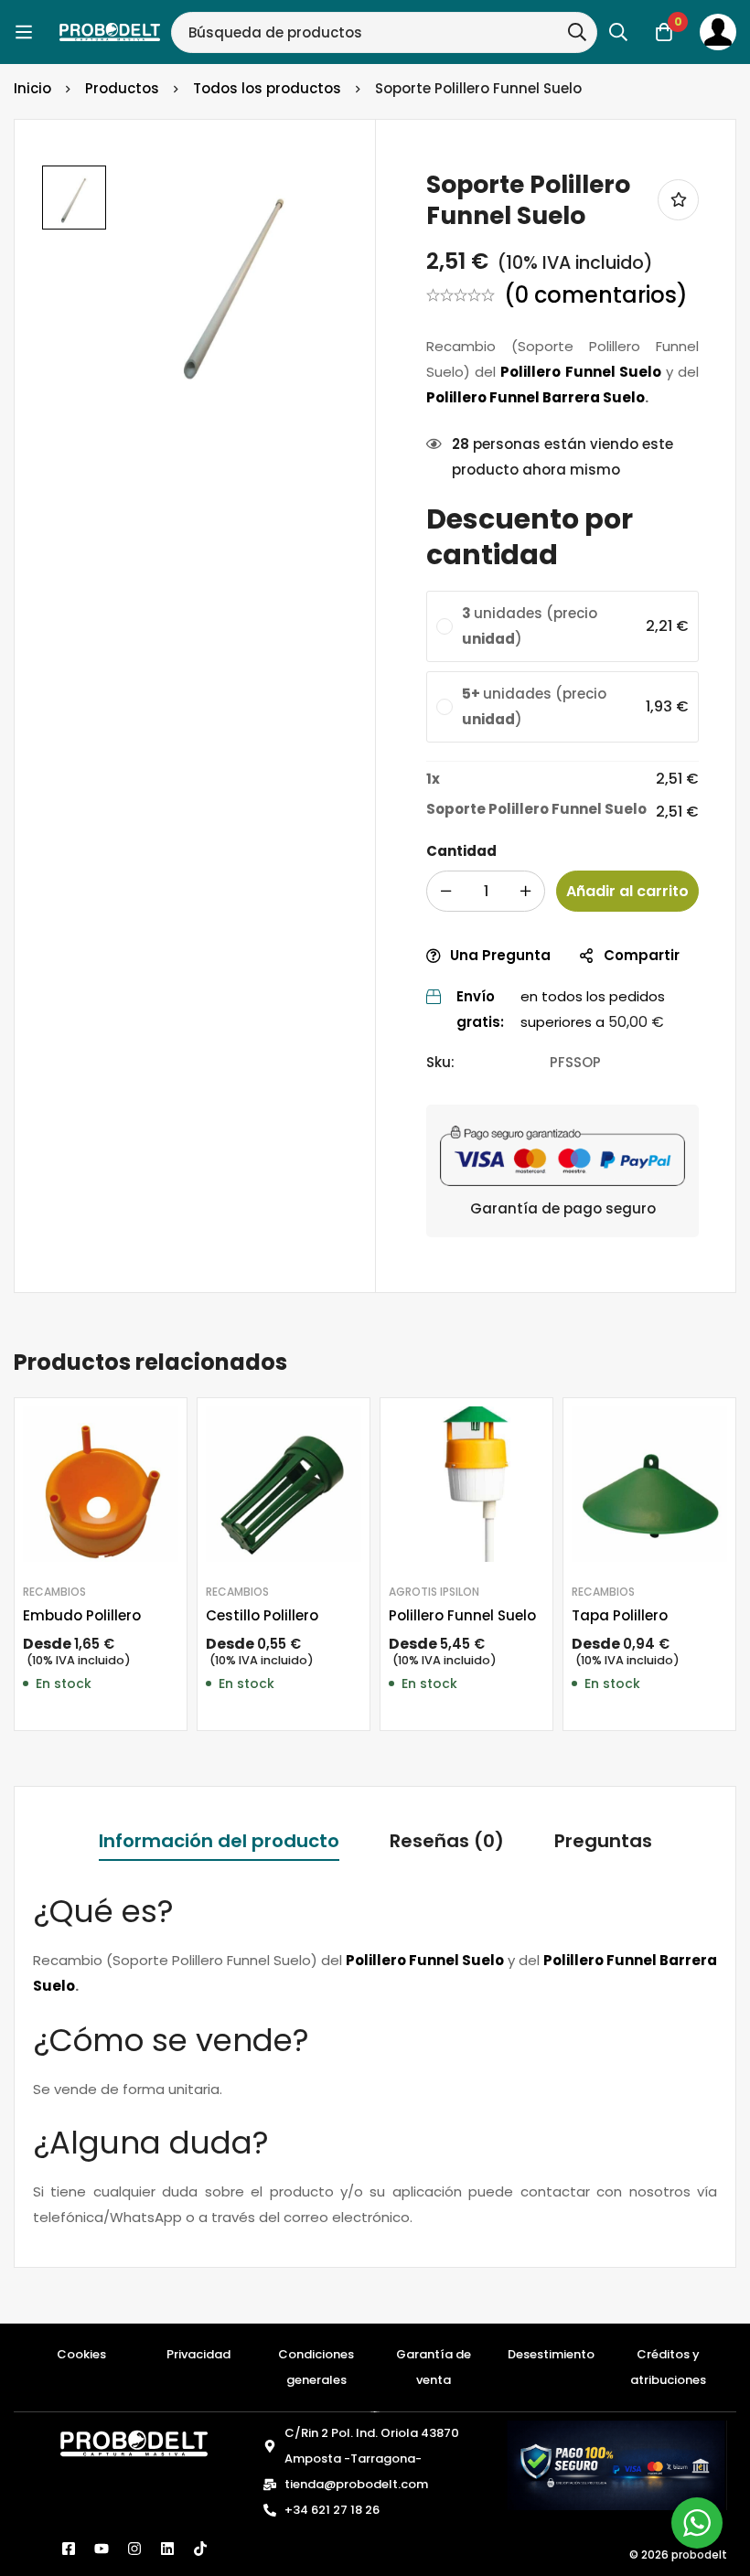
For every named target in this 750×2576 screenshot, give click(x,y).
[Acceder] (718, 32)
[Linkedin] (167, 2549)
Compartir (642, 955)
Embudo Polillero (82, 1615)
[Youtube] (102, 2549)
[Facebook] (69, 2549)
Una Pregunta (500, 955)
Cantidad (461, 851)
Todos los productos (267, 88)
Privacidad (198, 2354)
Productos (122, 88)
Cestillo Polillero (262, 1615)
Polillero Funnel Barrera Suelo (536, 397)
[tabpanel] (375, 2061)
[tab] (219, 1842)
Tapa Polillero (620, 1615)
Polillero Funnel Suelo (462, 1615)
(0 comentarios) (596, 295)
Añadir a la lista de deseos (678, 200)
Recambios (54, 1592)
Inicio (32, 88)
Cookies (81, 2354)
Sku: (440, 1062)
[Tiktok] (200, 2549)
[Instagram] (134, 2549)
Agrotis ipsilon (434, 1592)
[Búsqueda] (577, 32)
